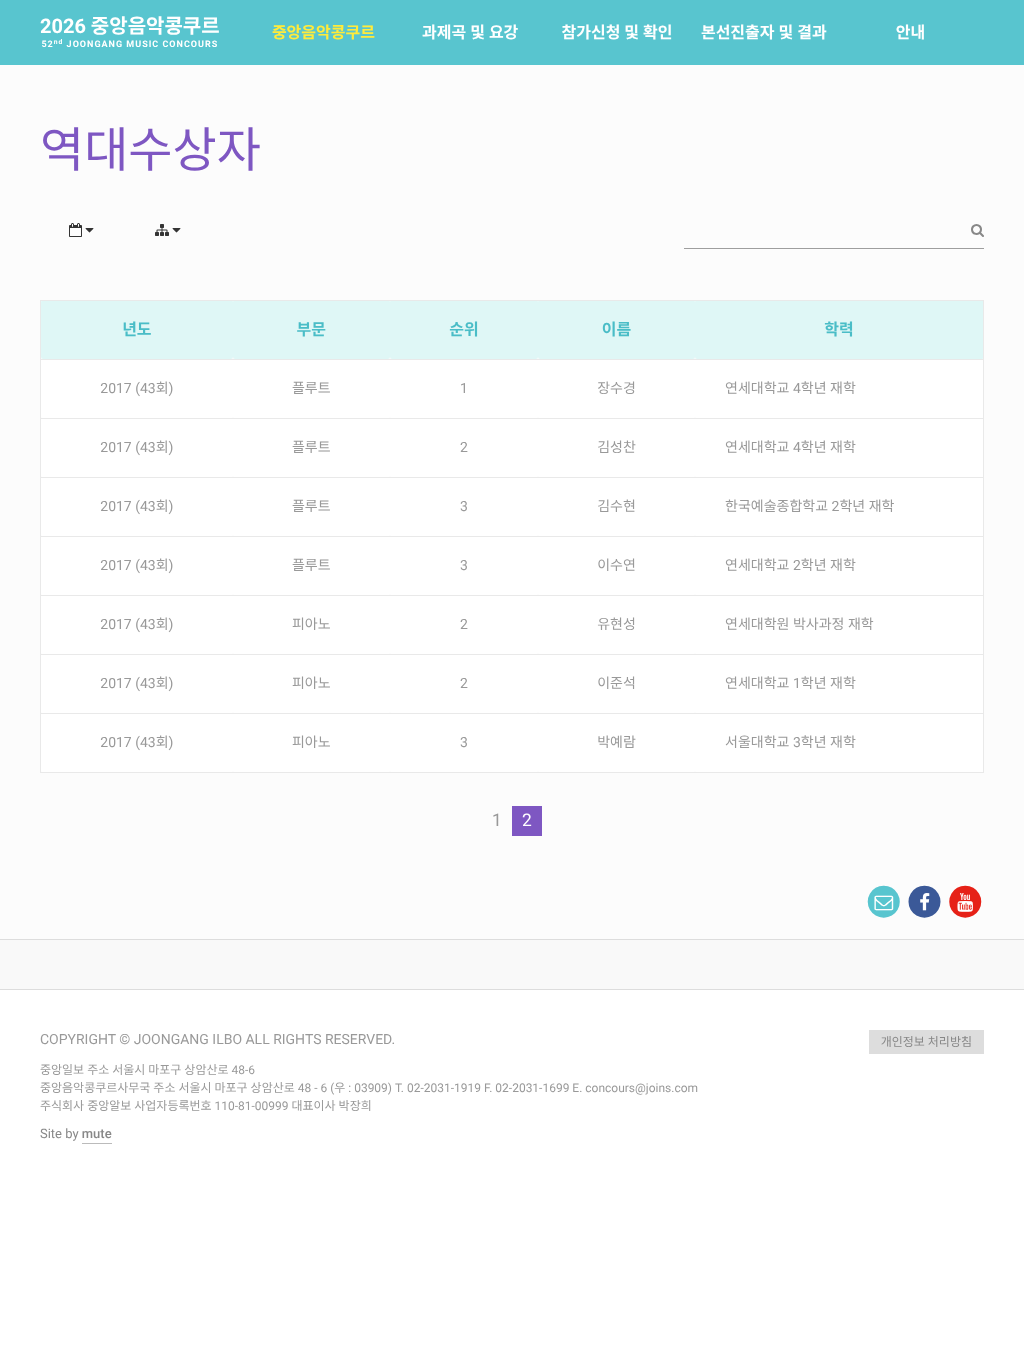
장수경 (616, 389)
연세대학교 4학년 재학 (790, 389)
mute (97, 1134)
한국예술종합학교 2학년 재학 (809, 507)
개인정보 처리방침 (926, 1042)
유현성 (616, 625)
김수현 (616, 507)
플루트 (311, 389)
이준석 (616, 684)
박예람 (616, 743)
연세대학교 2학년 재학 (790, 566)
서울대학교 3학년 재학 (790, 743)
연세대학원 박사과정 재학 (799, 625)
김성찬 (616, 448)
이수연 (616, 566)
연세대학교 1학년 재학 (790, 684)
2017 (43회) (136, 389)
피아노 (311, 625)
